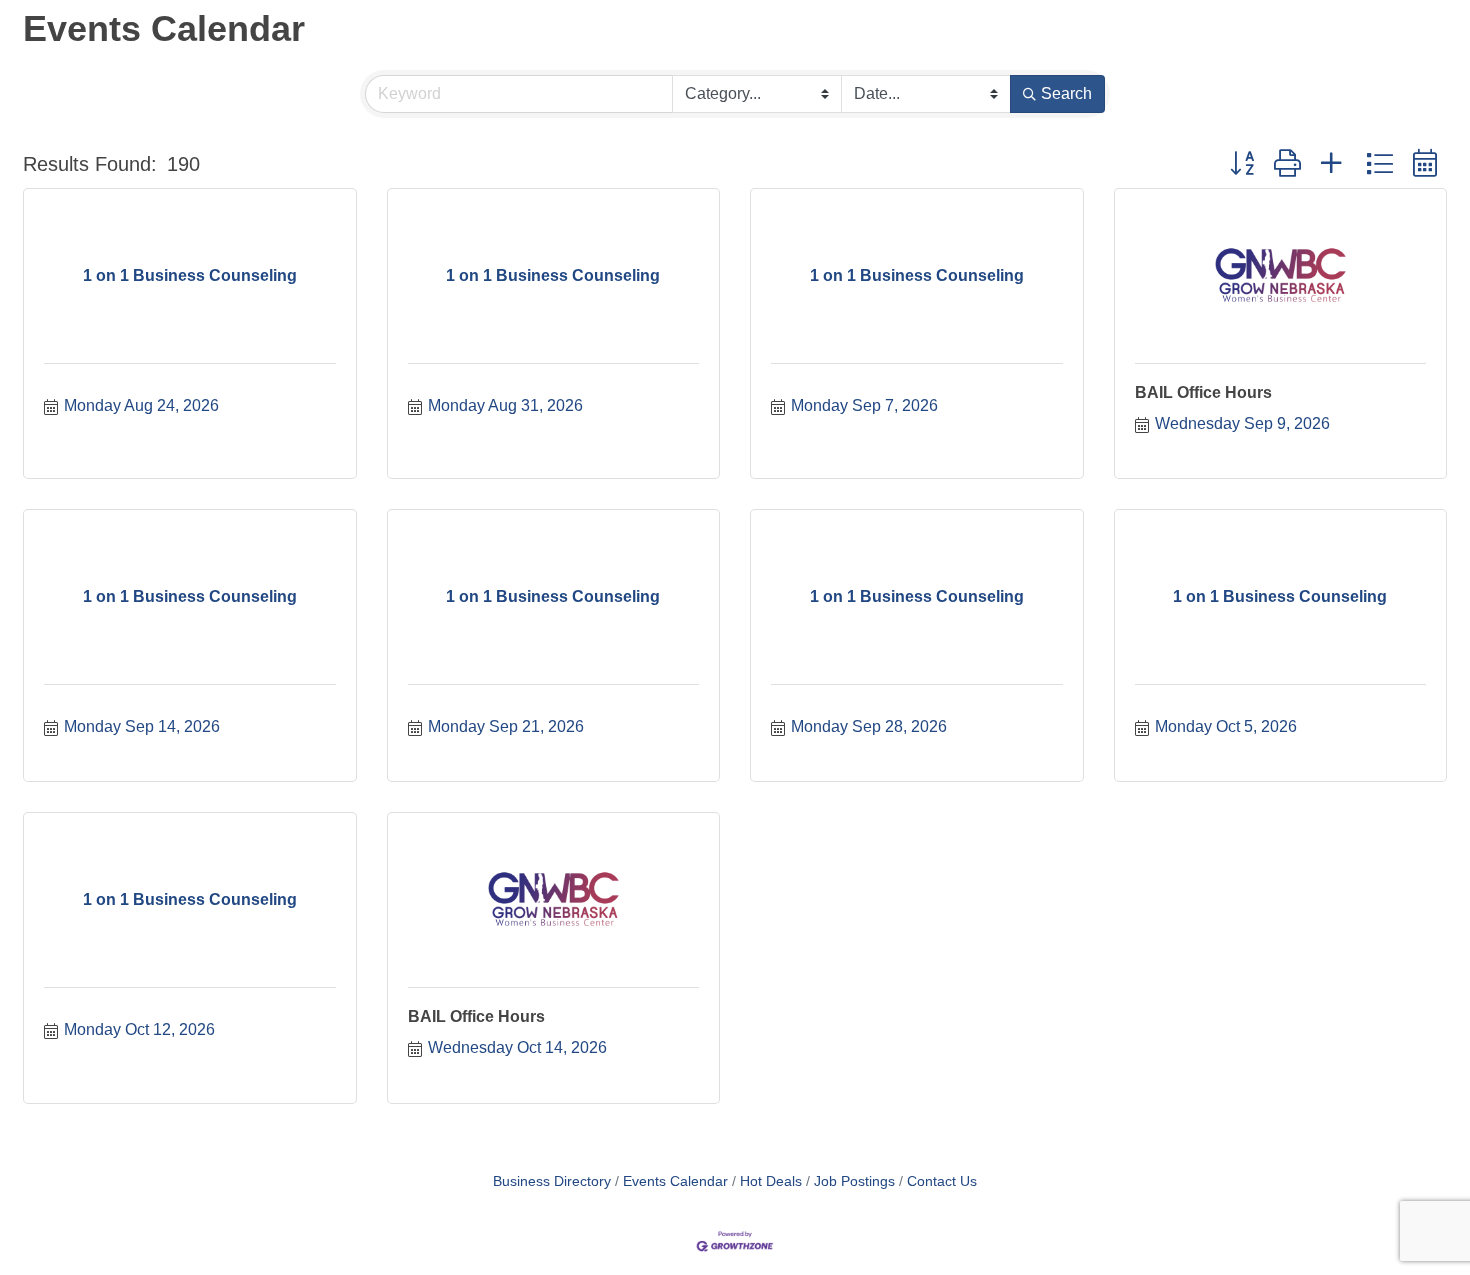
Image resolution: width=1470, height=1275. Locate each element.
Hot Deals (771, 1181)
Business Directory (552, 1181)
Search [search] (1066, 93)
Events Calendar (675, 1181)
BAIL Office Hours (1203, 392)
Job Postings (854, 1181)
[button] (1242, 164)
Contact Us (942, 1181)
